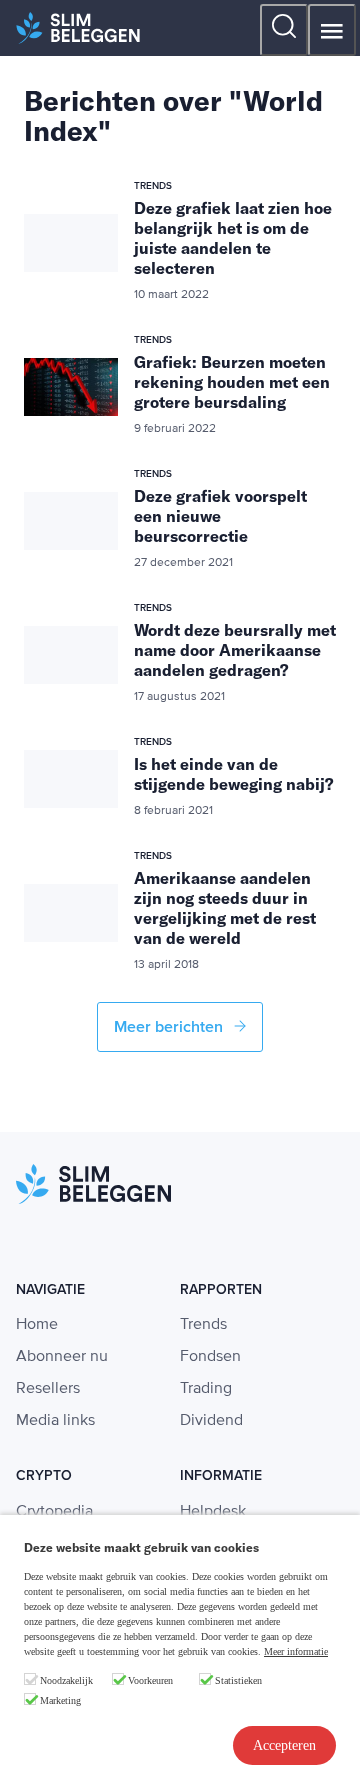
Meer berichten (170, 1027)
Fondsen (210, 1357)
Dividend (211, 1421)
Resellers (48, 1389)
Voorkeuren (150, 1680)
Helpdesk (213, 1512)
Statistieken (238, 1680)
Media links (55, 1421)
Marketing (60, 1700)
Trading (206, 1389)
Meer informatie (296, 1651)
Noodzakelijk (66, 1680)
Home (37, 1325)
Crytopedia (54, 1512)
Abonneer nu (62, 1357)
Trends (203, 1325)
